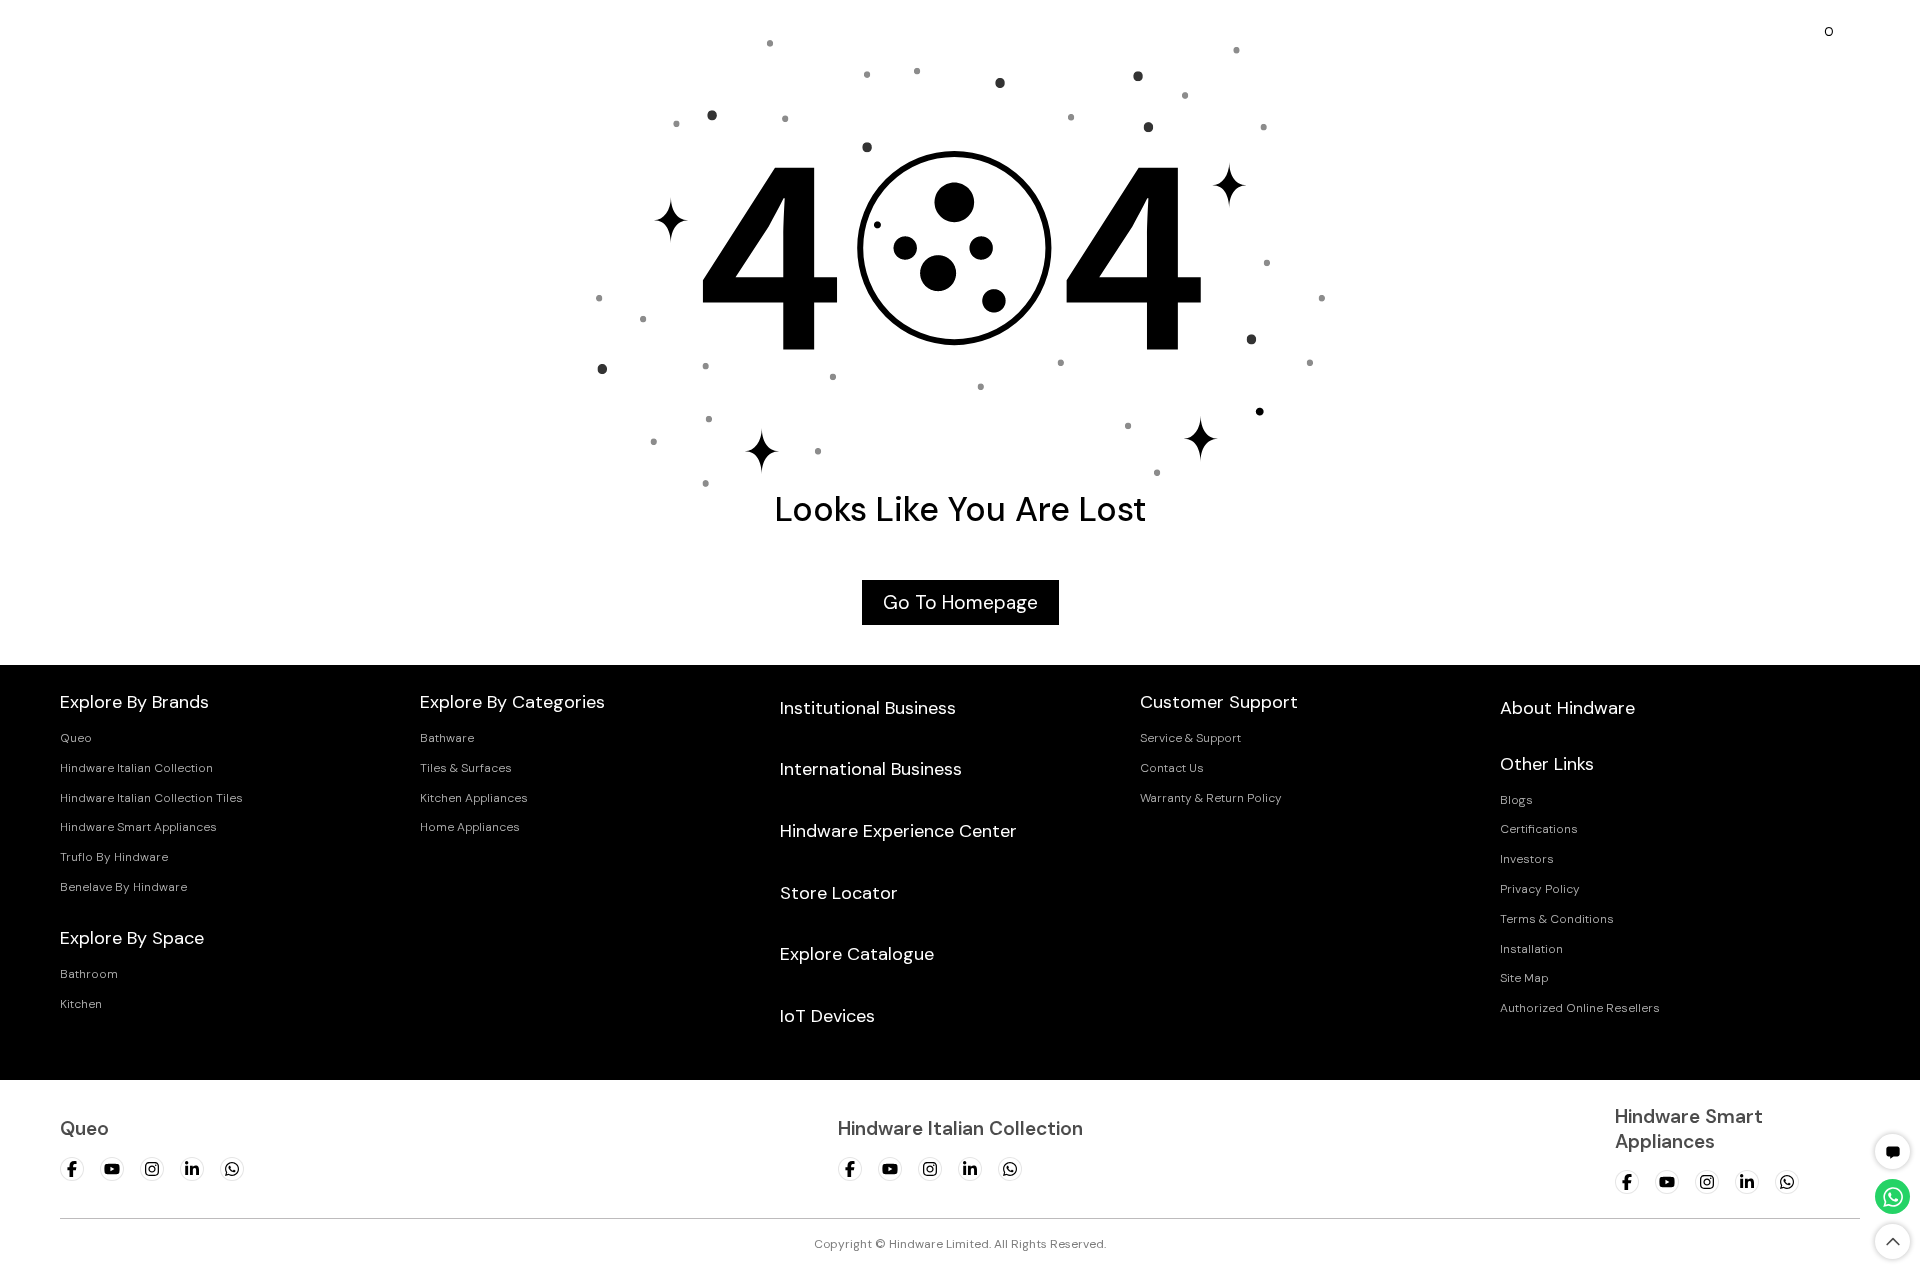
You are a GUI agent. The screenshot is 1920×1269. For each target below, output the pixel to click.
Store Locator (839, 893)
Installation (1531, 949)
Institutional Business (868, 708)
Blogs (1516, 800)
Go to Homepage (960, 602)
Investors (1527, 859)
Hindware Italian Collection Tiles (151, 798)
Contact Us (1172, 768)
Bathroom (89, 974)
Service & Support (1190, 738)
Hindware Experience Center (898, 831)
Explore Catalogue (857, 954)
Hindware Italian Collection (136, 768)
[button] (1893, 1151)
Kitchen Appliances (474, 798)
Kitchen (81, 1004)
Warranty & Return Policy (1211, 798)
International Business (871, 769)
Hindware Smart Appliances (138, 827)
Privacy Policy (1540, 889)
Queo (76, 738)
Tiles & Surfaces (466, 768)
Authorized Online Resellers (1580, 1008)
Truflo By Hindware (114, 857)
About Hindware (1567, 708)
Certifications (1539, 829)
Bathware (447, 738)
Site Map (1524, 978)
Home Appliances (470, 827)
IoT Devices (827, 1016)
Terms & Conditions (1557, 919)
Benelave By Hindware (123, 887)
